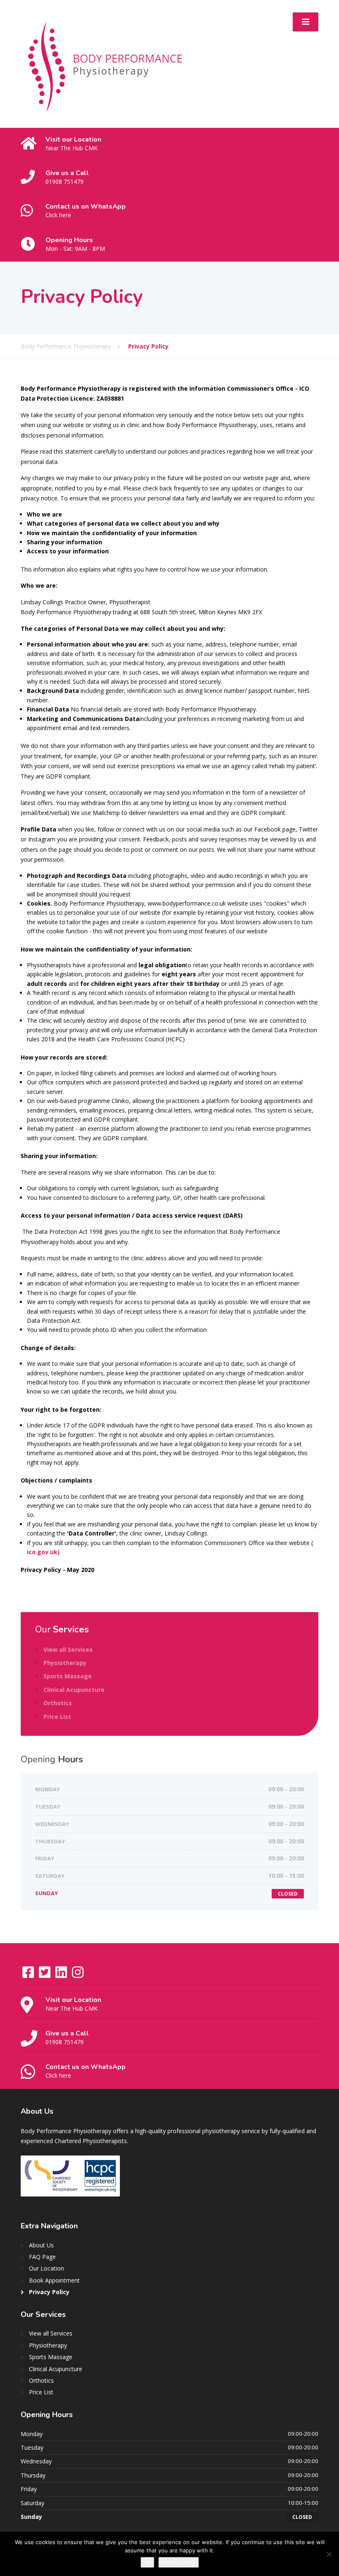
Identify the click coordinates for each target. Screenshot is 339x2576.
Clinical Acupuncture (74, 1690)
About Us (41, 2245)
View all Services (68, 1650)
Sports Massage (68, 1676)
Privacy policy (179, 2562)
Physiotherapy (65, 1663)
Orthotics (58, 1703)
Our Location (47, 2268)
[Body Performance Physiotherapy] (105, 63)
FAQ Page (42, 2257)
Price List (57, 1717)
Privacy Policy (49, 2292)
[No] (329, 2554)
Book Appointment (54, 2280)
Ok (147, 2562)
